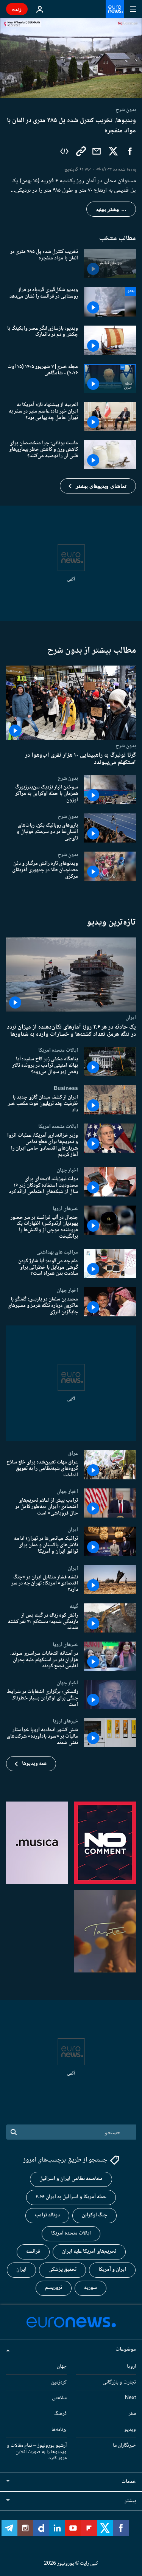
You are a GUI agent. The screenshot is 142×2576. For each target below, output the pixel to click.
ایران (131, 1017)
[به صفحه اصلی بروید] (115, 9)
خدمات (129, 2482)
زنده (17, 9)
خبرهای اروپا (65, 1208)
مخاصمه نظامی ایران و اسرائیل (71, 2179)
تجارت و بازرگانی (119, 2382)
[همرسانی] (97, 151)
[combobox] (71, 2132)
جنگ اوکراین (94, 2215)
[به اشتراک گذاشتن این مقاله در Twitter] (113, 151)
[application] (71, 58)
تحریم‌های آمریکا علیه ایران (89, 2252)
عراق (73, 1453)
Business (66, 1088)
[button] (98, 486)
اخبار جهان (67, 1170)
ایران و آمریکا (112, 2270)
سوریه (91, 2288)
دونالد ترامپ (47, 2215)
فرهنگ (60, 2414)
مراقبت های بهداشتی (57, 1252)
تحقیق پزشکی (62, 2270)
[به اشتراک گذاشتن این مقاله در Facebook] (130, 151)
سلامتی (59, 2398)
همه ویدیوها (34, 1764)
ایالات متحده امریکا (58, 1050)
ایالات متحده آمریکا (71, 2233)
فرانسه (33, 2252)
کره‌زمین (59, 2382)
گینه (74, 1606)
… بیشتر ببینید (111, 209)
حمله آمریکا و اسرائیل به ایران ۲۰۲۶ (71, 2197)
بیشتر (130, 2501)
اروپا (131, 2367)
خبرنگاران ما (124, 2446)
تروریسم (54, 2288)
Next (130, 2398)
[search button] (14, 2132)
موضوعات (126, 2349)
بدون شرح (126, 746)
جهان (62, 2367)
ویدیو (130, 2430)
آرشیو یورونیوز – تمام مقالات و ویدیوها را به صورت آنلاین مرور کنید (37, 2452)
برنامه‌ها (59, 2430)
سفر (132, 2414)
